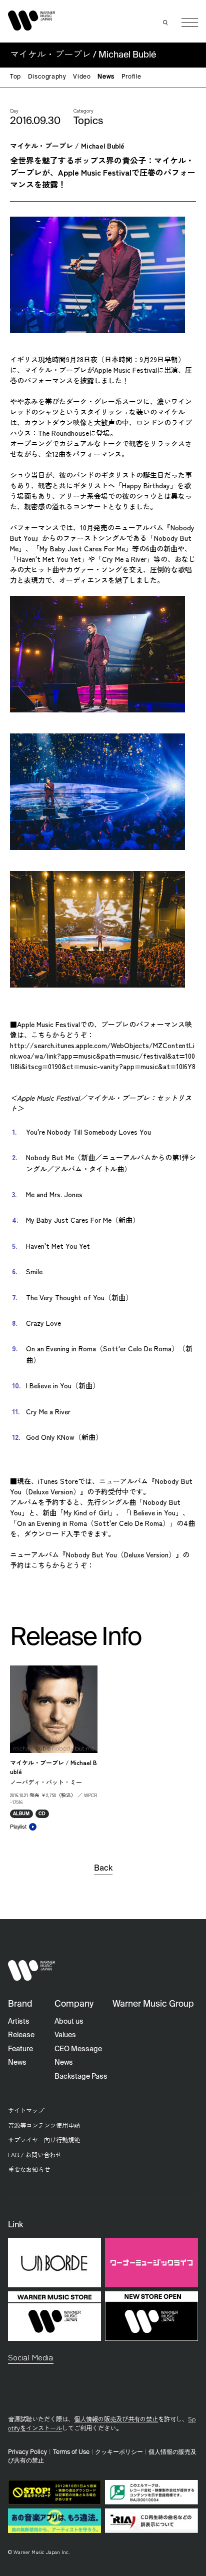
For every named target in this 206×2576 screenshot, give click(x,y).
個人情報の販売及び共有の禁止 (116, 2419)
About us (69, 2022)
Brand (20, 2004)
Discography (47, 77)
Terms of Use (71, 2452)
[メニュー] (190, 23)
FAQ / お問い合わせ (35, 2155)
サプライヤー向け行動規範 (44, 2140)
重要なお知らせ (29, 2169)
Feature (20, 2049)
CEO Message (78, 2049)
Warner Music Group (153, 2004)
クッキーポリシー (119, 2452)
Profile (131, 77)
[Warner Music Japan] (31, 1970)
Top (15, 77)
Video (82, 77)
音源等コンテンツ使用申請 (44, 2125)
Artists (19, 2022)
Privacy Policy (27, 2452)
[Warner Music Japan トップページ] (31, 20)
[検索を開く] (165, 23)
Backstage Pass (81, 2077)
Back (103, 1869)
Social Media (31, 2357)
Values (65, 2035)
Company (74, 2004)
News (106, 77)
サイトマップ (26, 2110)
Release (21, 2035)
